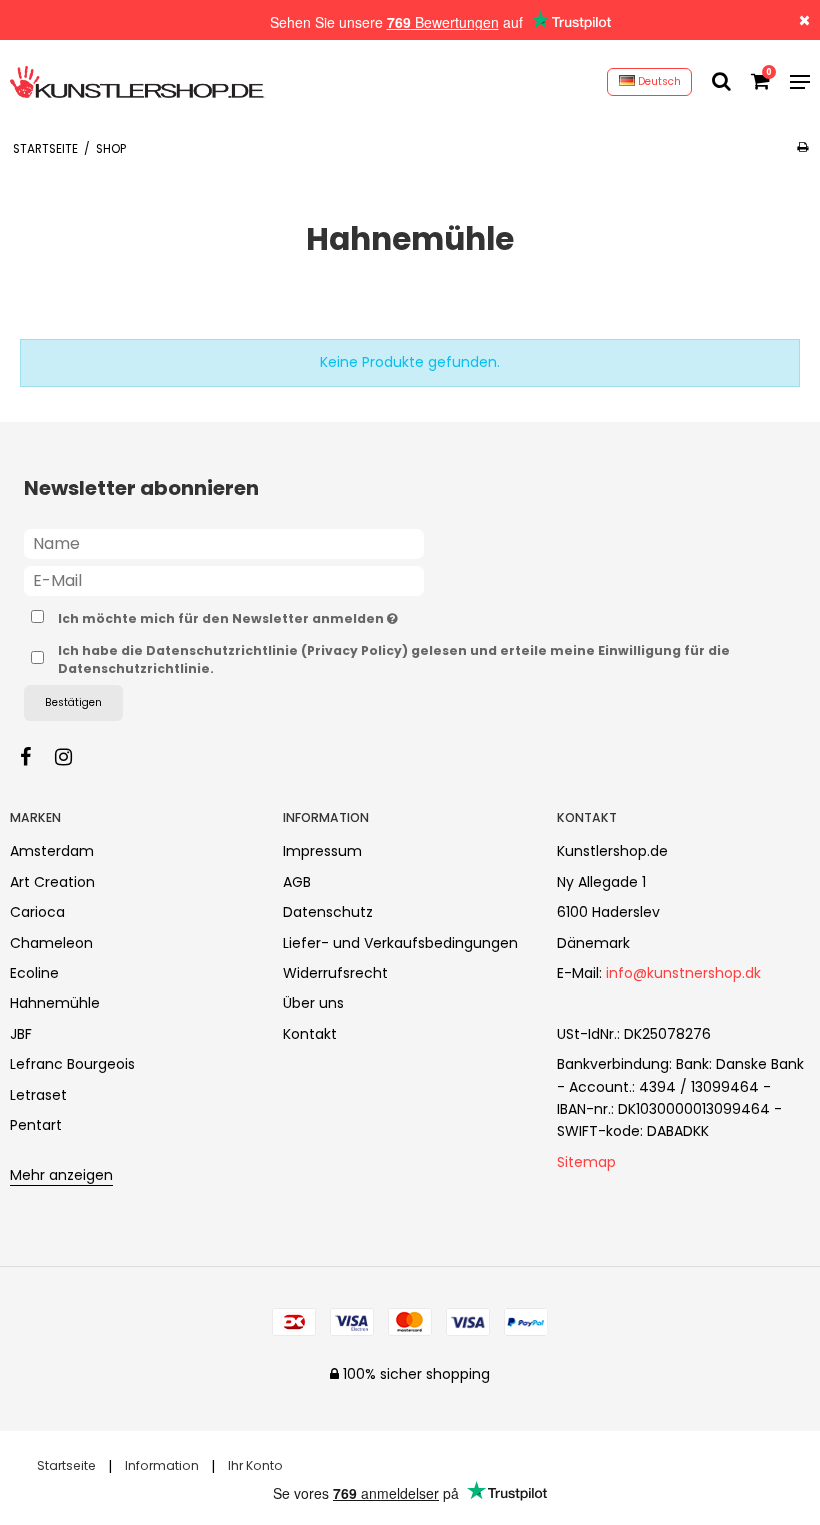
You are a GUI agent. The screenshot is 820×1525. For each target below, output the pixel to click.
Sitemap (586, 1162)
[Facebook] (35, 757)
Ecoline (34, 973)
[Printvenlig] (802, 147)
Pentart (36, 1125)
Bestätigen (73, 702)
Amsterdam (52, 851)
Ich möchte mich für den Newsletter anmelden (277, 615)
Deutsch (658, 81)
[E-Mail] (224, 580)
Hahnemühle (55, 1003)
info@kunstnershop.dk (683, 973)
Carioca (37, 912)
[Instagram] (73, 757)
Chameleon (51, 943)
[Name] (224, 543)
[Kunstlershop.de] (138, 82)
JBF (21, 1034)
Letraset (38, 1095)
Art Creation (52, 882)
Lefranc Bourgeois (72, 1064)
